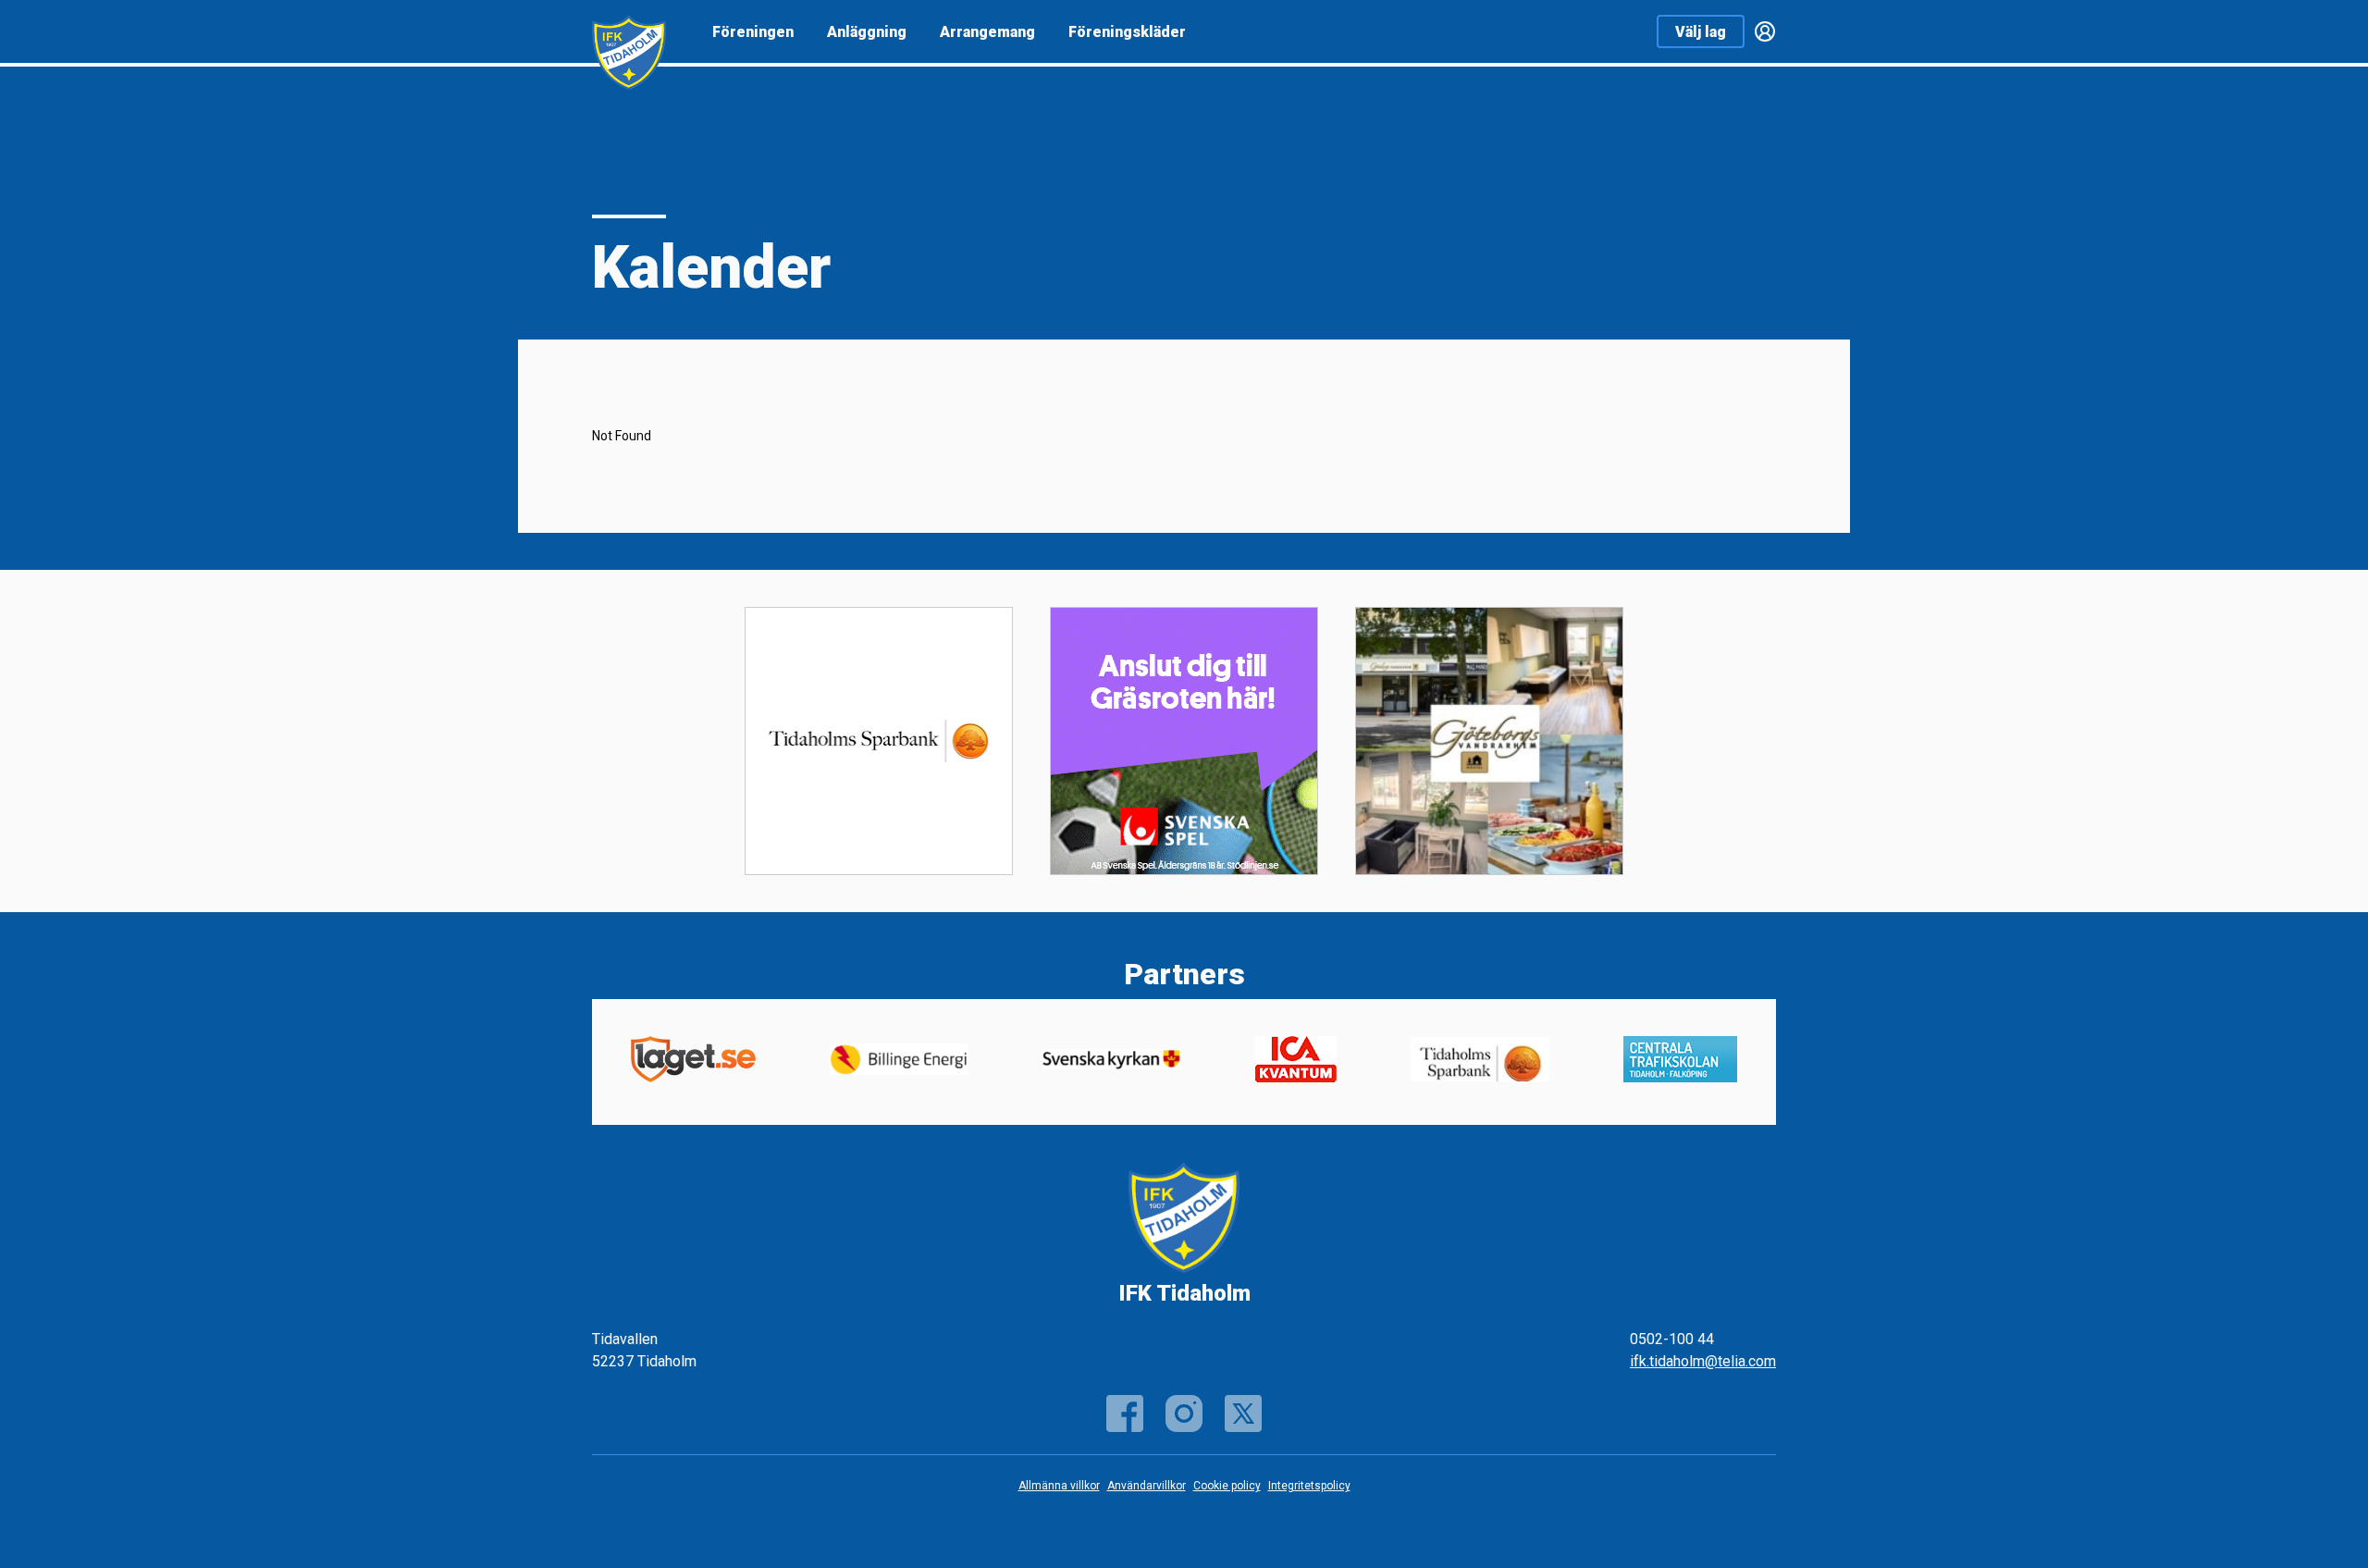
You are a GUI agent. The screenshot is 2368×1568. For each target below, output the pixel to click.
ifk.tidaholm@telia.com (1703, 1361)
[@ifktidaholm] (1243, 1414)
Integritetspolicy (1309, 1486)
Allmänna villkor (1059, 1486)
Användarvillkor (1147, 1486)
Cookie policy (1227, 1486)
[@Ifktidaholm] (1184, 1414)
